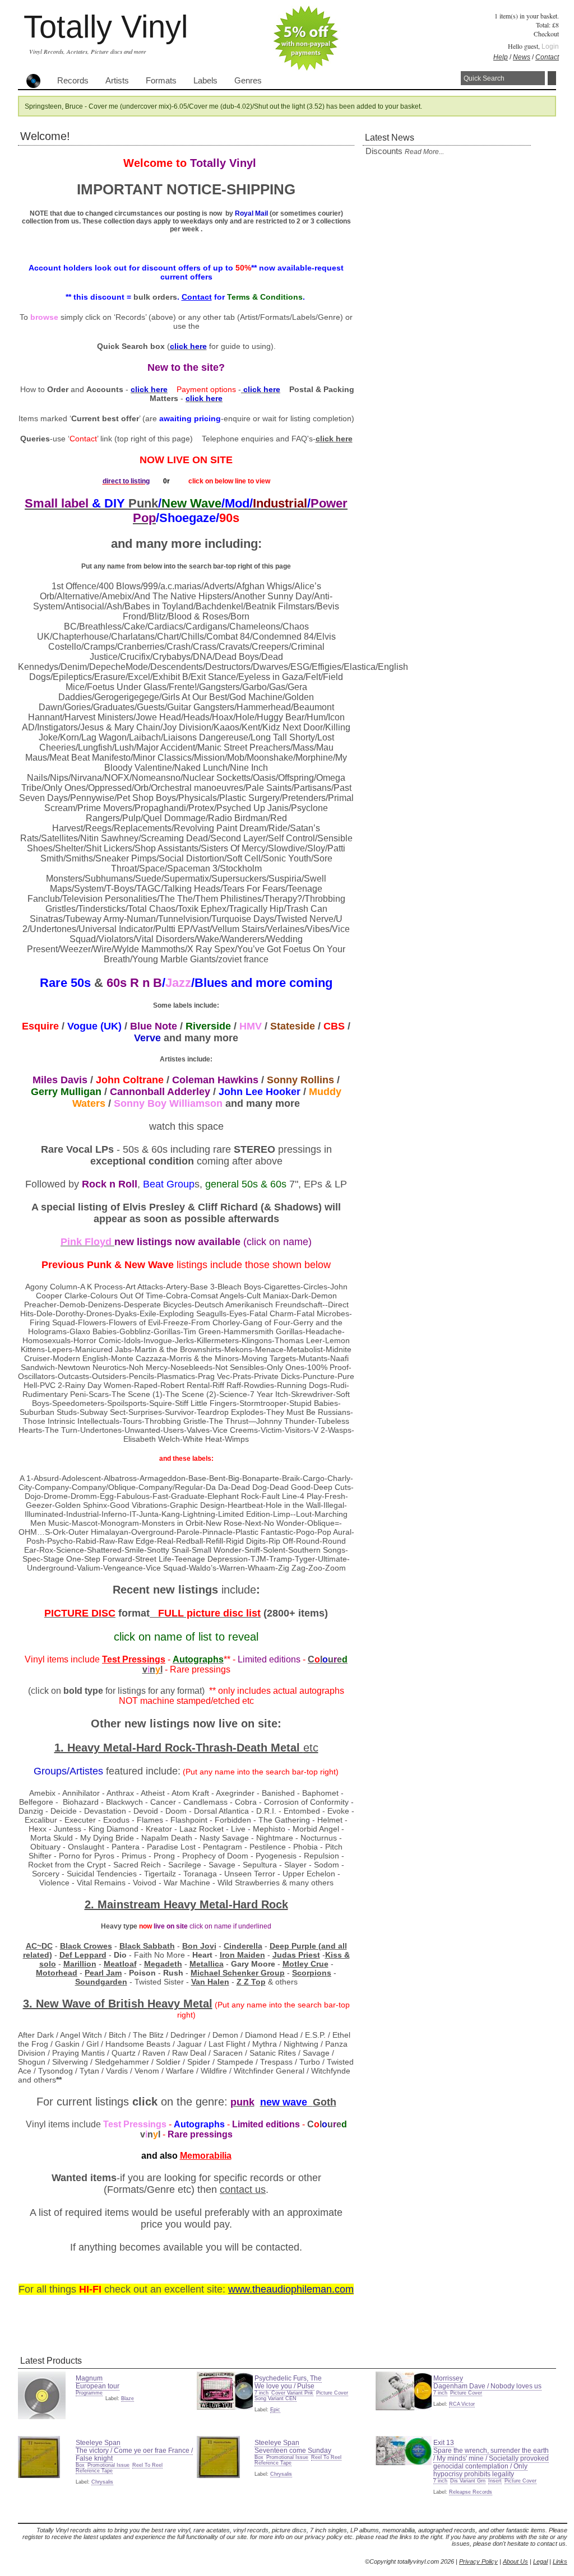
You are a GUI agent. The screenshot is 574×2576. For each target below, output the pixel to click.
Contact (547, 57)
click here (334, 439)
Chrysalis (102, 2482)
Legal (540, 2561)
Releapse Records (471, 2492)
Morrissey (448, 2378)
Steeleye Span (98, 2443)
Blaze (128, 2398)
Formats (161, 81)
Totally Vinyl (106, 27)
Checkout (546, 34)
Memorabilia (206, 2156)
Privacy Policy (478, 2561)
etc (311, 1748)
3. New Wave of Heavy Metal (118, 2004)
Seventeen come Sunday (293, 2451)
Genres (248, 81)
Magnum (89, 2378)
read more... (424, 152)
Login (550, 46)
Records (73, 81)
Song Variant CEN (276, 2398)
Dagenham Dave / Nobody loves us (487, 2386)
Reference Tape (94, 2471)
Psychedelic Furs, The (288, 2378)
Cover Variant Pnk (292, 2393)
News (522, 57)
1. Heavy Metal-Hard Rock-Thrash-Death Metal (179, 1748)
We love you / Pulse (284, 2386)
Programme (89, 2393)
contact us (243, 2190)
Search (552, 78)
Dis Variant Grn (468, 2481)
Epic (275, 2410)
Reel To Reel (147, 2465)
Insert (495, 2481)
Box (80, 2465)
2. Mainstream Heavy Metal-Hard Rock (186, 1904)
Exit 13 (444, 2443)
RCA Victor (462, 2404)
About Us (515, 2561)
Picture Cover (332, 2393)
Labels (205, 81)
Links (560, 2561)
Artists (117, 81)
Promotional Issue (108, 2465)
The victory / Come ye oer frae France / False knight (134, 2454)
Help (501, 57)
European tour (98, 2386)
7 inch (261, 2393)
